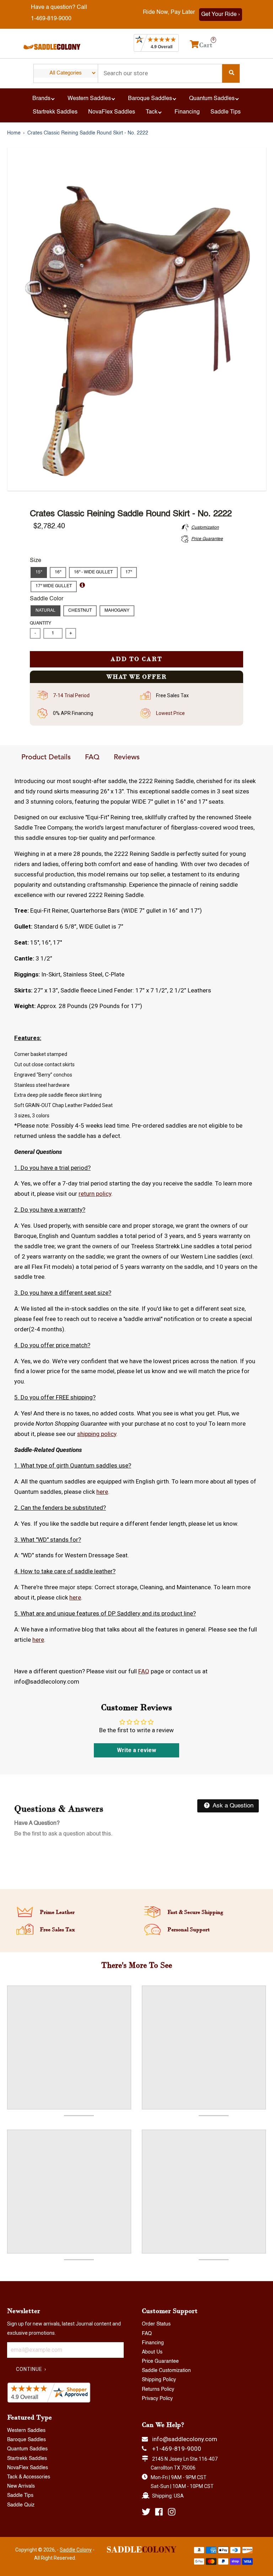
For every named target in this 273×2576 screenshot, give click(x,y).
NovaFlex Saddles (28, 2468)
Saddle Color (47, 599)
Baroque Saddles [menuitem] (150, 99)
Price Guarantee (160, 2361)
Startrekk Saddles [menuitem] (55, 112)
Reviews (127, 758)
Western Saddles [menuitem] (89, 99)
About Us (152, 2352)
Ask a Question (232, 1806)
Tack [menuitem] (152, 112)
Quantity (41, 623)
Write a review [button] (136, 1750)
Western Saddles (26, 2431)
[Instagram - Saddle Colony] (172, 2512)
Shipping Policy (159, 2380)
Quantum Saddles (27, 2449)
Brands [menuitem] (41, 99)
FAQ (92, 758)
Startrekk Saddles (27, 2459)
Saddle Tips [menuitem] (226, 112)
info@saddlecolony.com (185, 2439)
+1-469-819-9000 (177, 2449)
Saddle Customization (166, 2371)
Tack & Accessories (29, 2477)
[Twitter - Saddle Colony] (146, 2512)
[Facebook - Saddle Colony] (159, 2512)
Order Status (156, 2324)
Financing (153, 2343)
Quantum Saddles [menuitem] (212, 99)
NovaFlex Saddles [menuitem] (112, 112)
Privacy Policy (157, 2399)
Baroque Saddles (26, 2440)
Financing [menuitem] (187, 112)
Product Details (46, 758)
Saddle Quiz (21, 2505)
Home (14, 133)
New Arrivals (21, 2486)
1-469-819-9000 (51, 19)
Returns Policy (158, 2389)
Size (36, 561)
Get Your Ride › (221, 15)
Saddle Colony (76, 2550)
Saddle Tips (20, 2495)
